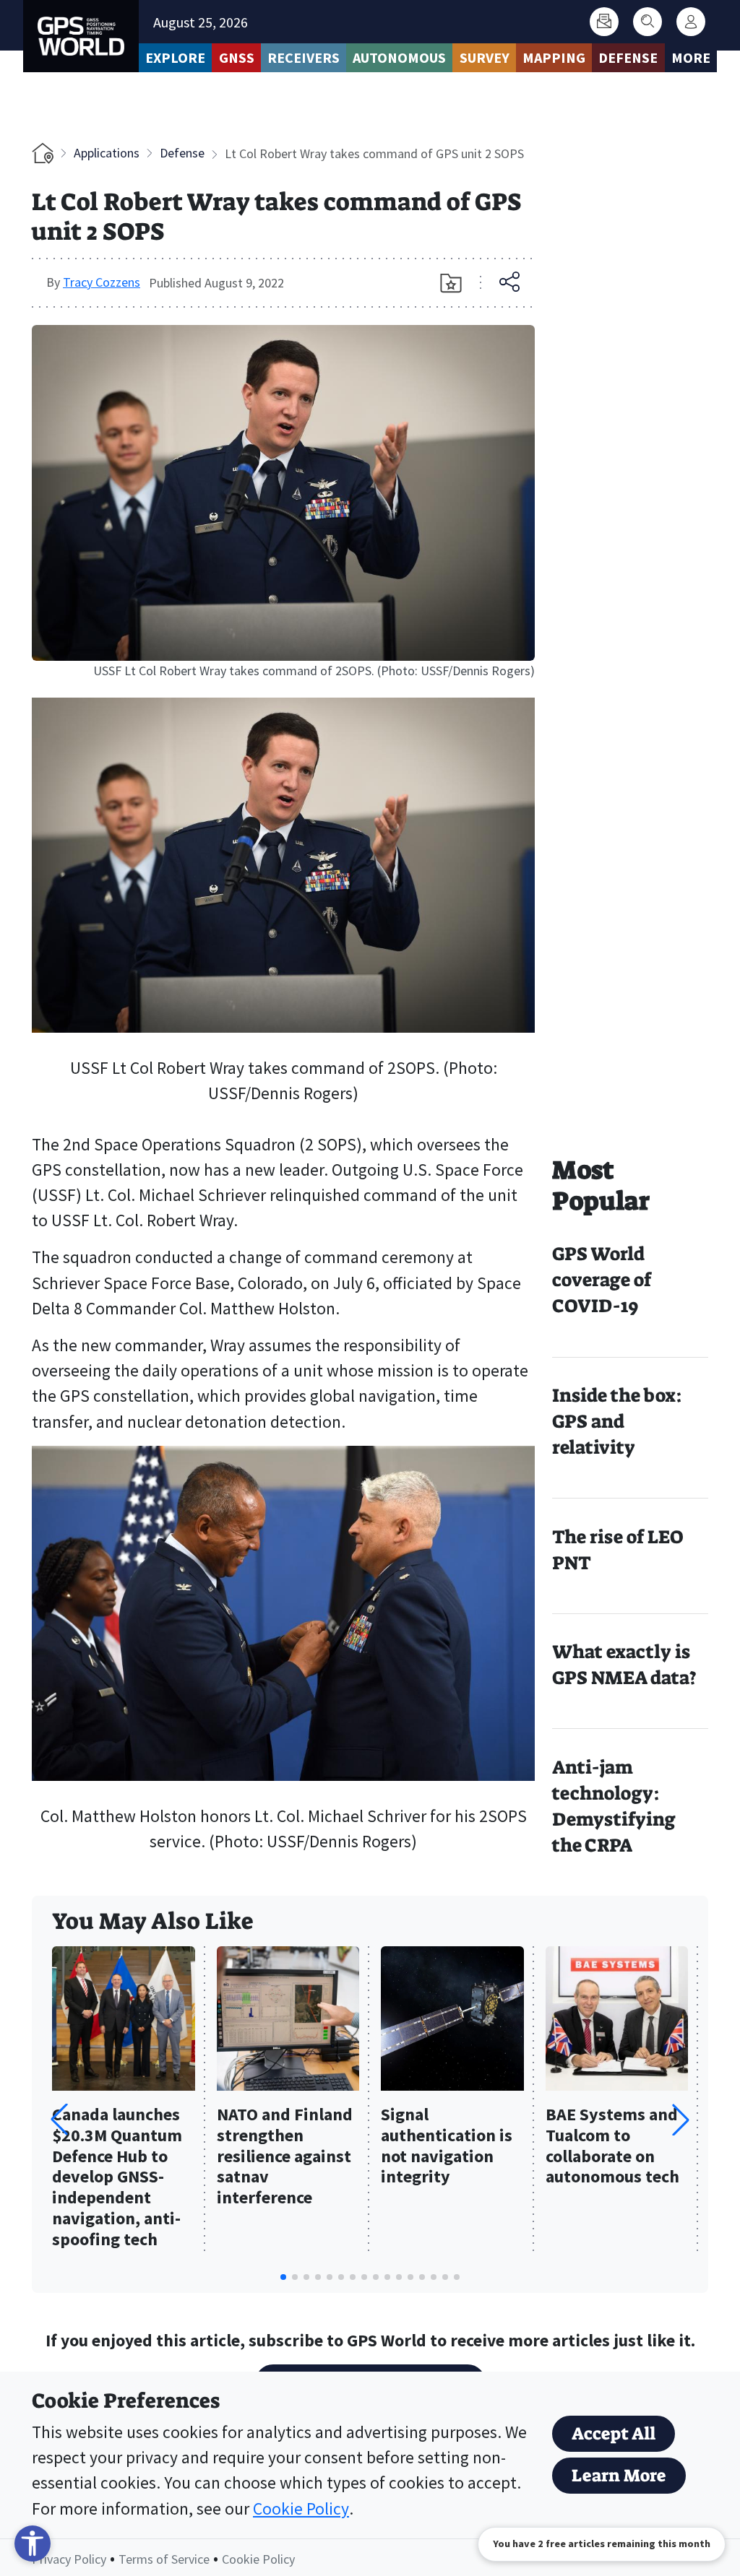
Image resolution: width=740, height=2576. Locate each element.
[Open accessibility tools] (33, 2544)
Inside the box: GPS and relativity (617, 1422)
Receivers (304, 57)
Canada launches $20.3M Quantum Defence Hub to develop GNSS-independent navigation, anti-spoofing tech (117, 2177)
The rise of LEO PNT (618, 1550)
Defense (628, 57)
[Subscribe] (604, 22)
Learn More (619, 2476)
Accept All (614, 2434)
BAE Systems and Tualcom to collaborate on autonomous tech (612, 2146)
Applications (107, 153)
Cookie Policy (301, 2508)
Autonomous (399, 57)
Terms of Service (164, 2559)
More (691, 57)
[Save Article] (451, 283)
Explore (175, 57)
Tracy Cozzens (102, 282)
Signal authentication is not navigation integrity (447, 2146)
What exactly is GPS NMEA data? (624, 1665)
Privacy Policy (69, 2559)
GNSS (237, 57)
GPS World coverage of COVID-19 (602, 1280)
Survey (485, 57)
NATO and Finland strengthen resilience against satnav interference (285, 2156)
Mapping (554, 57)
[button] (681, 2120)
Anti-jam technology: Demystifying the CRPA (614, 1807)
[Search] (647, 22)
